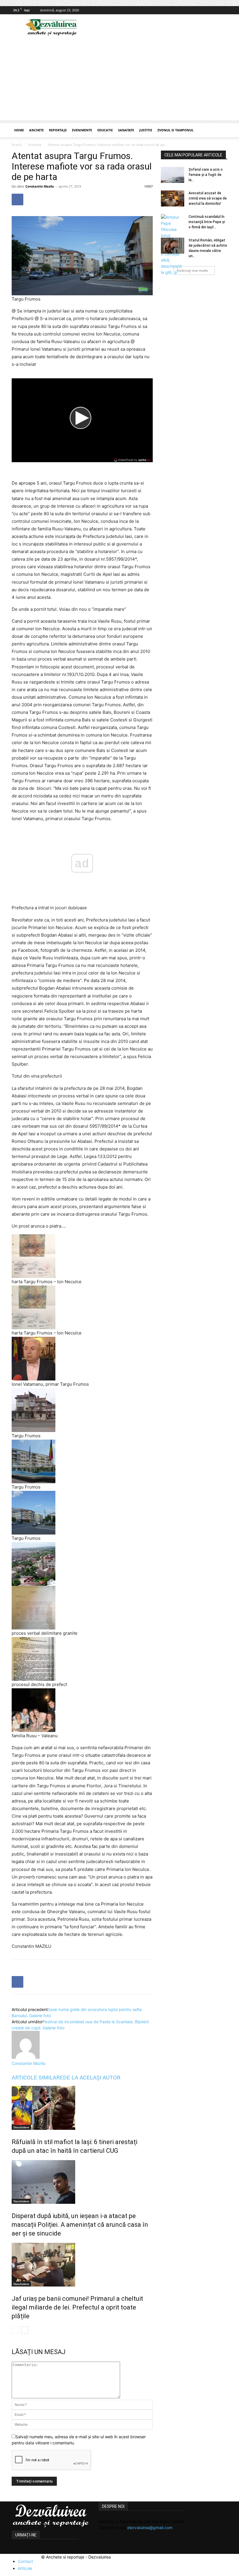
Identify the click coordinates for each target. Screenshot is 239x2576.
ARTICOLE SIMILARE (37, 2078)
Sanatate (126, 130)
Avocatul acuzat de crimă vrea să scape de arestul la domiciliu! (208, 198)
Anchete (36, 130)
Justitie (146, 130)
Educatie (105, 130)
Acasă (17, 145)
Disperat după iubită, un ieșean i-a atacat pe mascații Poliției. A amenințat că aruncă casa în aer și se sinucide (80, 2225)
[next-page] (25, 2330)
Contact (25, 2561)
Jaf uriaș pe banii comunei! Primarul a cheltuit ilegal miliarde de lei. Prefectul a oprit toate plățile (77, 2307)
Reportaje (58, 130)
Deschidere (21, 2127)
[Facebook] (223, 10)
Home (19, 130)
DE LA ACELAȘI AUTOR (92, 2078)
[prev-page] (15, 2330)
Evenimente (82, 130)
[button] (220, 130)
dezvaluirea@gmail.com (150, 2528)
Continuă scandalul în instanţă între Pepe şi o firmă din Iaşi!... (207, 222)
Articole (25, 2568)
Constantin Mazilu (40, 186)
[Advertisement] (119, 80)
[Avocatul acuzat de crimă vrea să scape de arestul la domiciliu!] (173, 198)
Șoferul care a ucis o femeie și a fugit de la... (206, 175)
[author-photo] (26, 2057)
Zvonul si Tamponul (175, 130)
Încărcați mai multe (193, 270)
